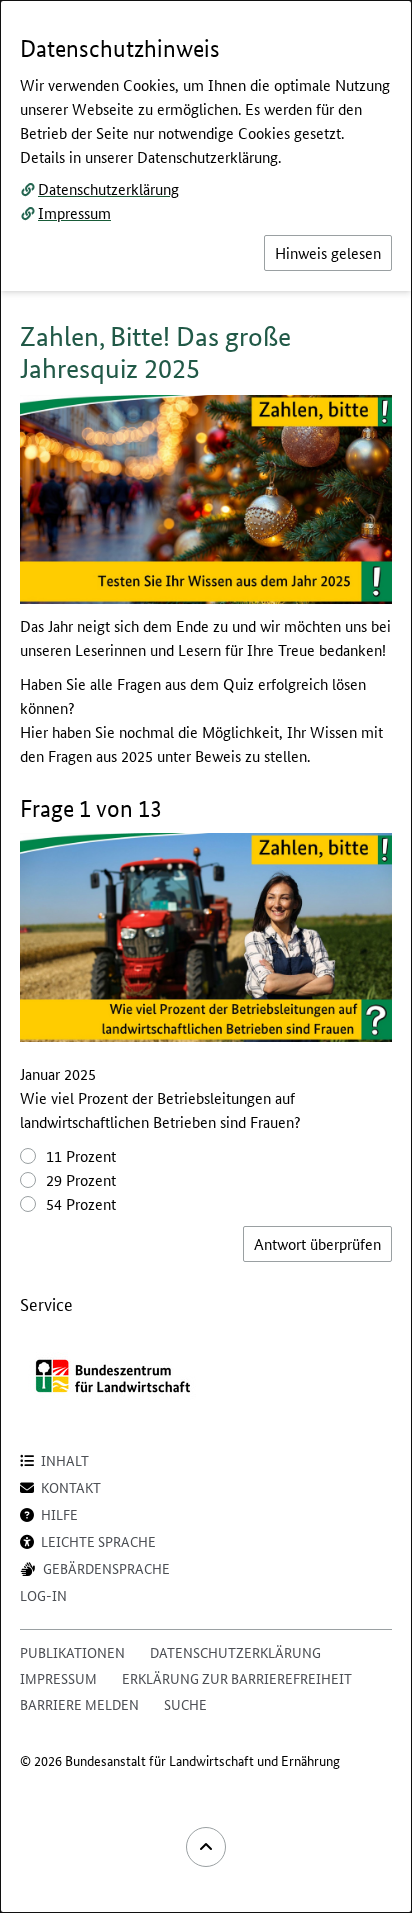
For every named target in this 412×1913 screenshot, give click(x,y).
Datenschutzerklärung (108, 188)
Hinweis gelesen (328, 252)
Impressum (74, 212)
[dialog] (206, 956)
